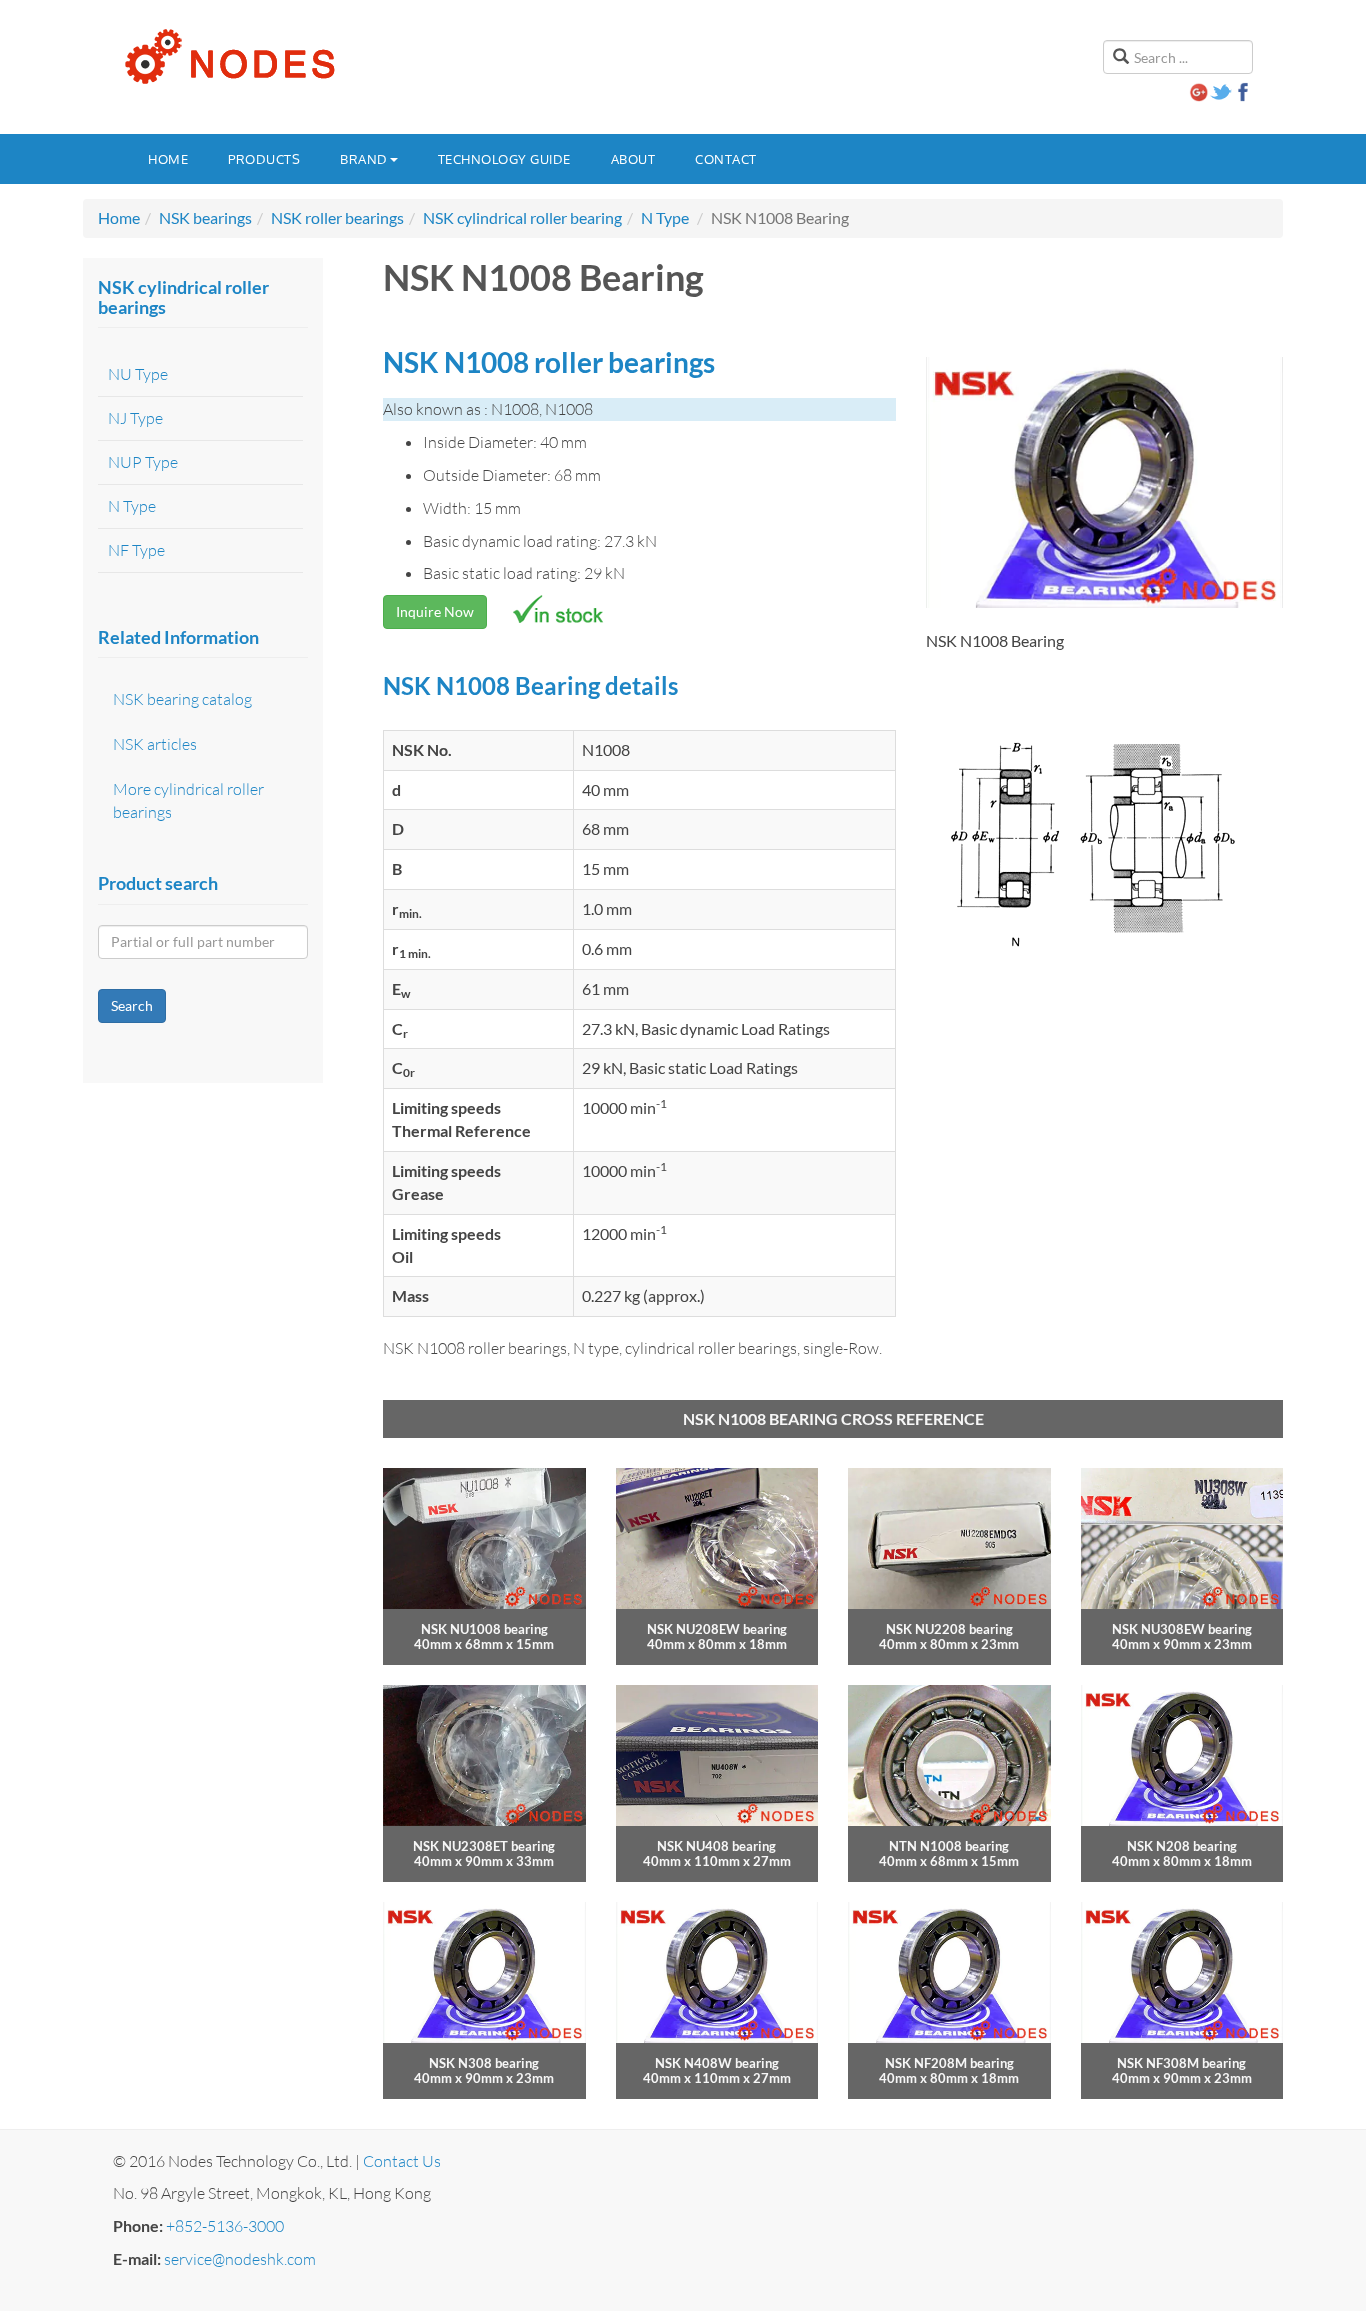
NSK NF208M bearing (949, 2063)
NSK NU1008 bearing (484, 1629)
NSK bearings (205, 217)
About (633, 159)
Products (264, 159)
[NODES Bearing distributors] (228, 57)
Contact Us (402, 2161)
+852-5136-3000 (225, 2226)
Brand (364, 159)
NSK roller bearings (337, 217)
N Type (665, 217)
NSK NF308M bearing (1181, 2063)
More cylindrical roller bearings (188, 800)
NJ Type (135, 418)
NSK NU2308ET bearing (484, 1846)
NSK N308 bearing (484, 2063)
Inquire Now (435, 611)
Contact (726, 159)
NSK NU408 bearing (716, 1846)
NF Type (136, 550)
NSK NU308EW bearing (1182, 1629)
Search (132, 1005)
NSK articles (155, 744)
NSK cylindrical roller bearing (522, 217)
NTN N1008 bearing (949, 1846)
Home (168, 159)
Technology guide (504, 159)
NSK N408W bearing (717, 2063)
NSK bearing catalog (182, 699)
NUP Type (143, 462)
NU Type (138, 374)
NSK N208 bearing (1182, 1846)
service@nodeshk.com (240, 2259)
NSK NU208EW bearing (717, 1629)
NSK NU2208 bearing (949, 1629)
